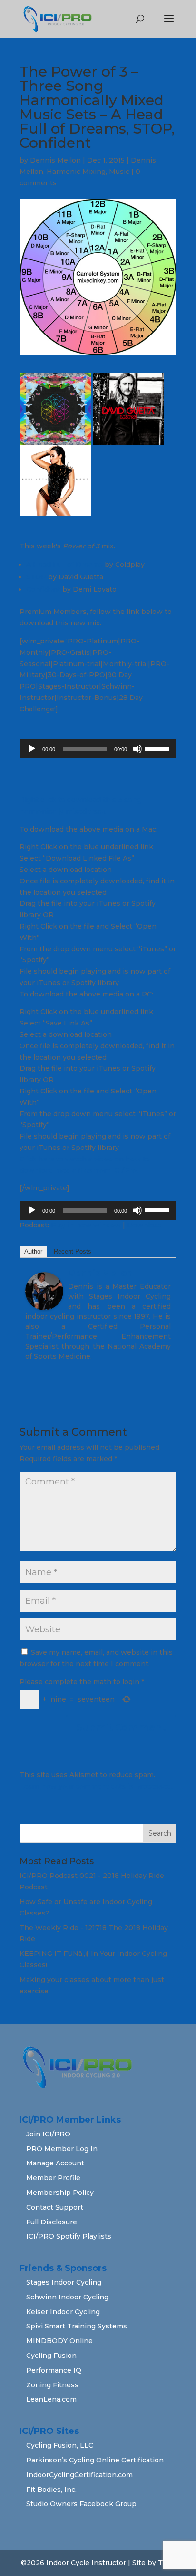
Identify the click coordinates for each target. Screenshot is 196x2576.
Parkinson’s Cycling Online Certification (95, 2460)
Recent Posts (73, 1251)
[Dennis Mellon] (44, 1304)
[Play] (32, 749)
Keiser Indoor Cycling (63, 2312)
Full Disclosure (52, 2222)
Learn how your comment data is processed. (96, 1786)
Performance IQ (54, 2370)
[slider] (158, 748)
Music (119, 172)
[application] (98, 749)
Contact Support (55, 2207)
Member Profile (53, 2178)
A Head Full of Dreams (64, 565)
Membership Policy (60, 2193)
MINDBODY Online (59, 2341)
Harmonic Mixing (76, 172)
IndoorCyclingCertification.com (79, 2475)
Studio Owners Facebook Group (81, 2504)
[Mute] (137, 749)
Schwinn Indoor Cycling (67, 2297)
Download (145, 1225)
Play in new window (86, 1225)
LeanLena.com (51, 2399)
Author (33, 1251)
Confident (43, 589)
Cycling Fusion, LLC (60, 2445)
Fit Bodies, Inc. (51, 2490)
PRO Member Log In (62, 2149)
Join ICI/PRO (48, 2134)
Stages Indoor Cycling (64, 2282)
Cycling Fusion (51, 2356)
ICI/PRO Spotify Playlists (69, 2236)
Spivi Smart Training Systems (77, 2326)
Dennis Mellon (55, 160)
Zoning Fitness (52, 2385)
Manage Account (55, 2163)
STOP (36, 577)
